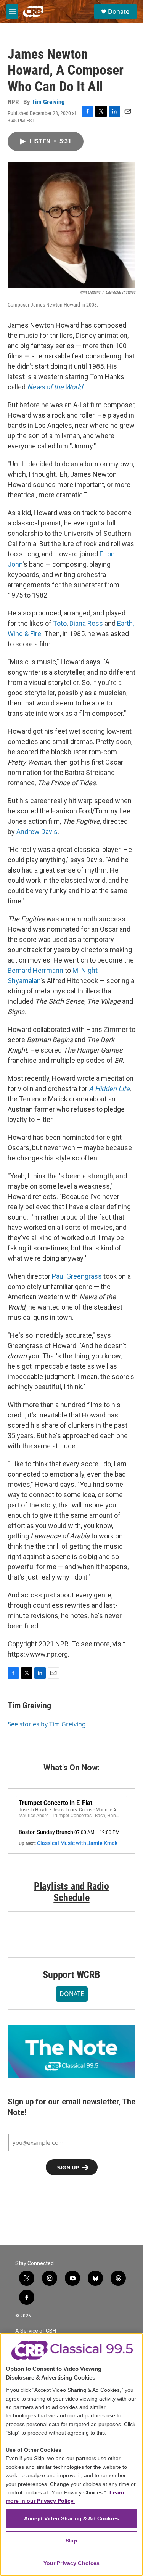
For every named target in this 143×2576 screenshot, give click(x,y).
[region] (71, 2455)
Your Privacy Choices (72, 2563)
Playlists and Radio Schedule (71, 1892)
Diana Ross (86, 623)
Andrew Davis (37, 832)
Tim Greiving (48, 102)
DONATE (72, 1994)
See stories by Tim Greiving (47, 1724)
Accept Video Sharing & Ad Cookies (71, 2518)
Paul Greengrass (77, 1276)
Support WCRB (71, 1975)
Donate (119, 11)
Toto (60, 623)
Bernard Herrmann (35, 970)
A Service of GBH (36, 2331)
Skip (71, 2541)
